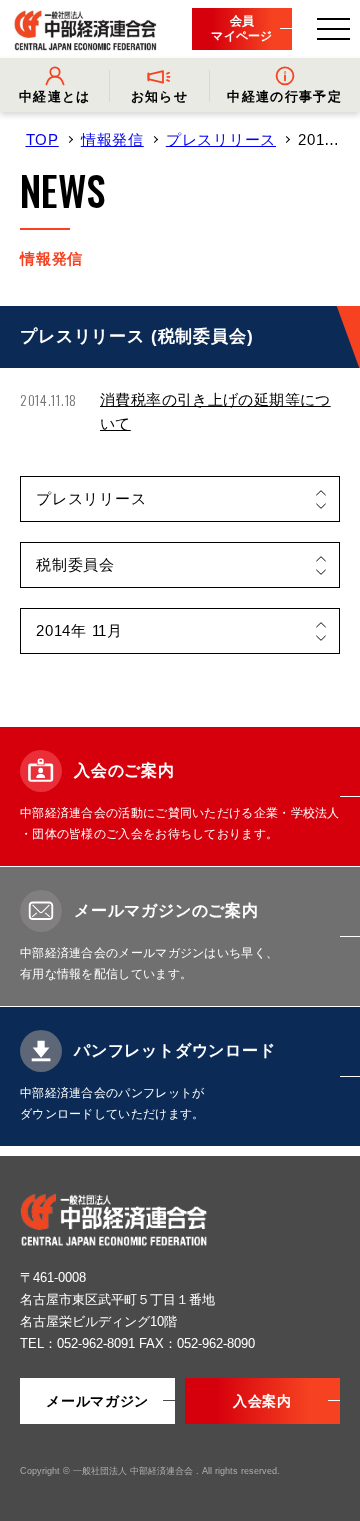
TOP (42, 139)
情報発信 (112, 139)
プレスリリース (221, 139)
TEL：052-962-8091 (79, 1343)
